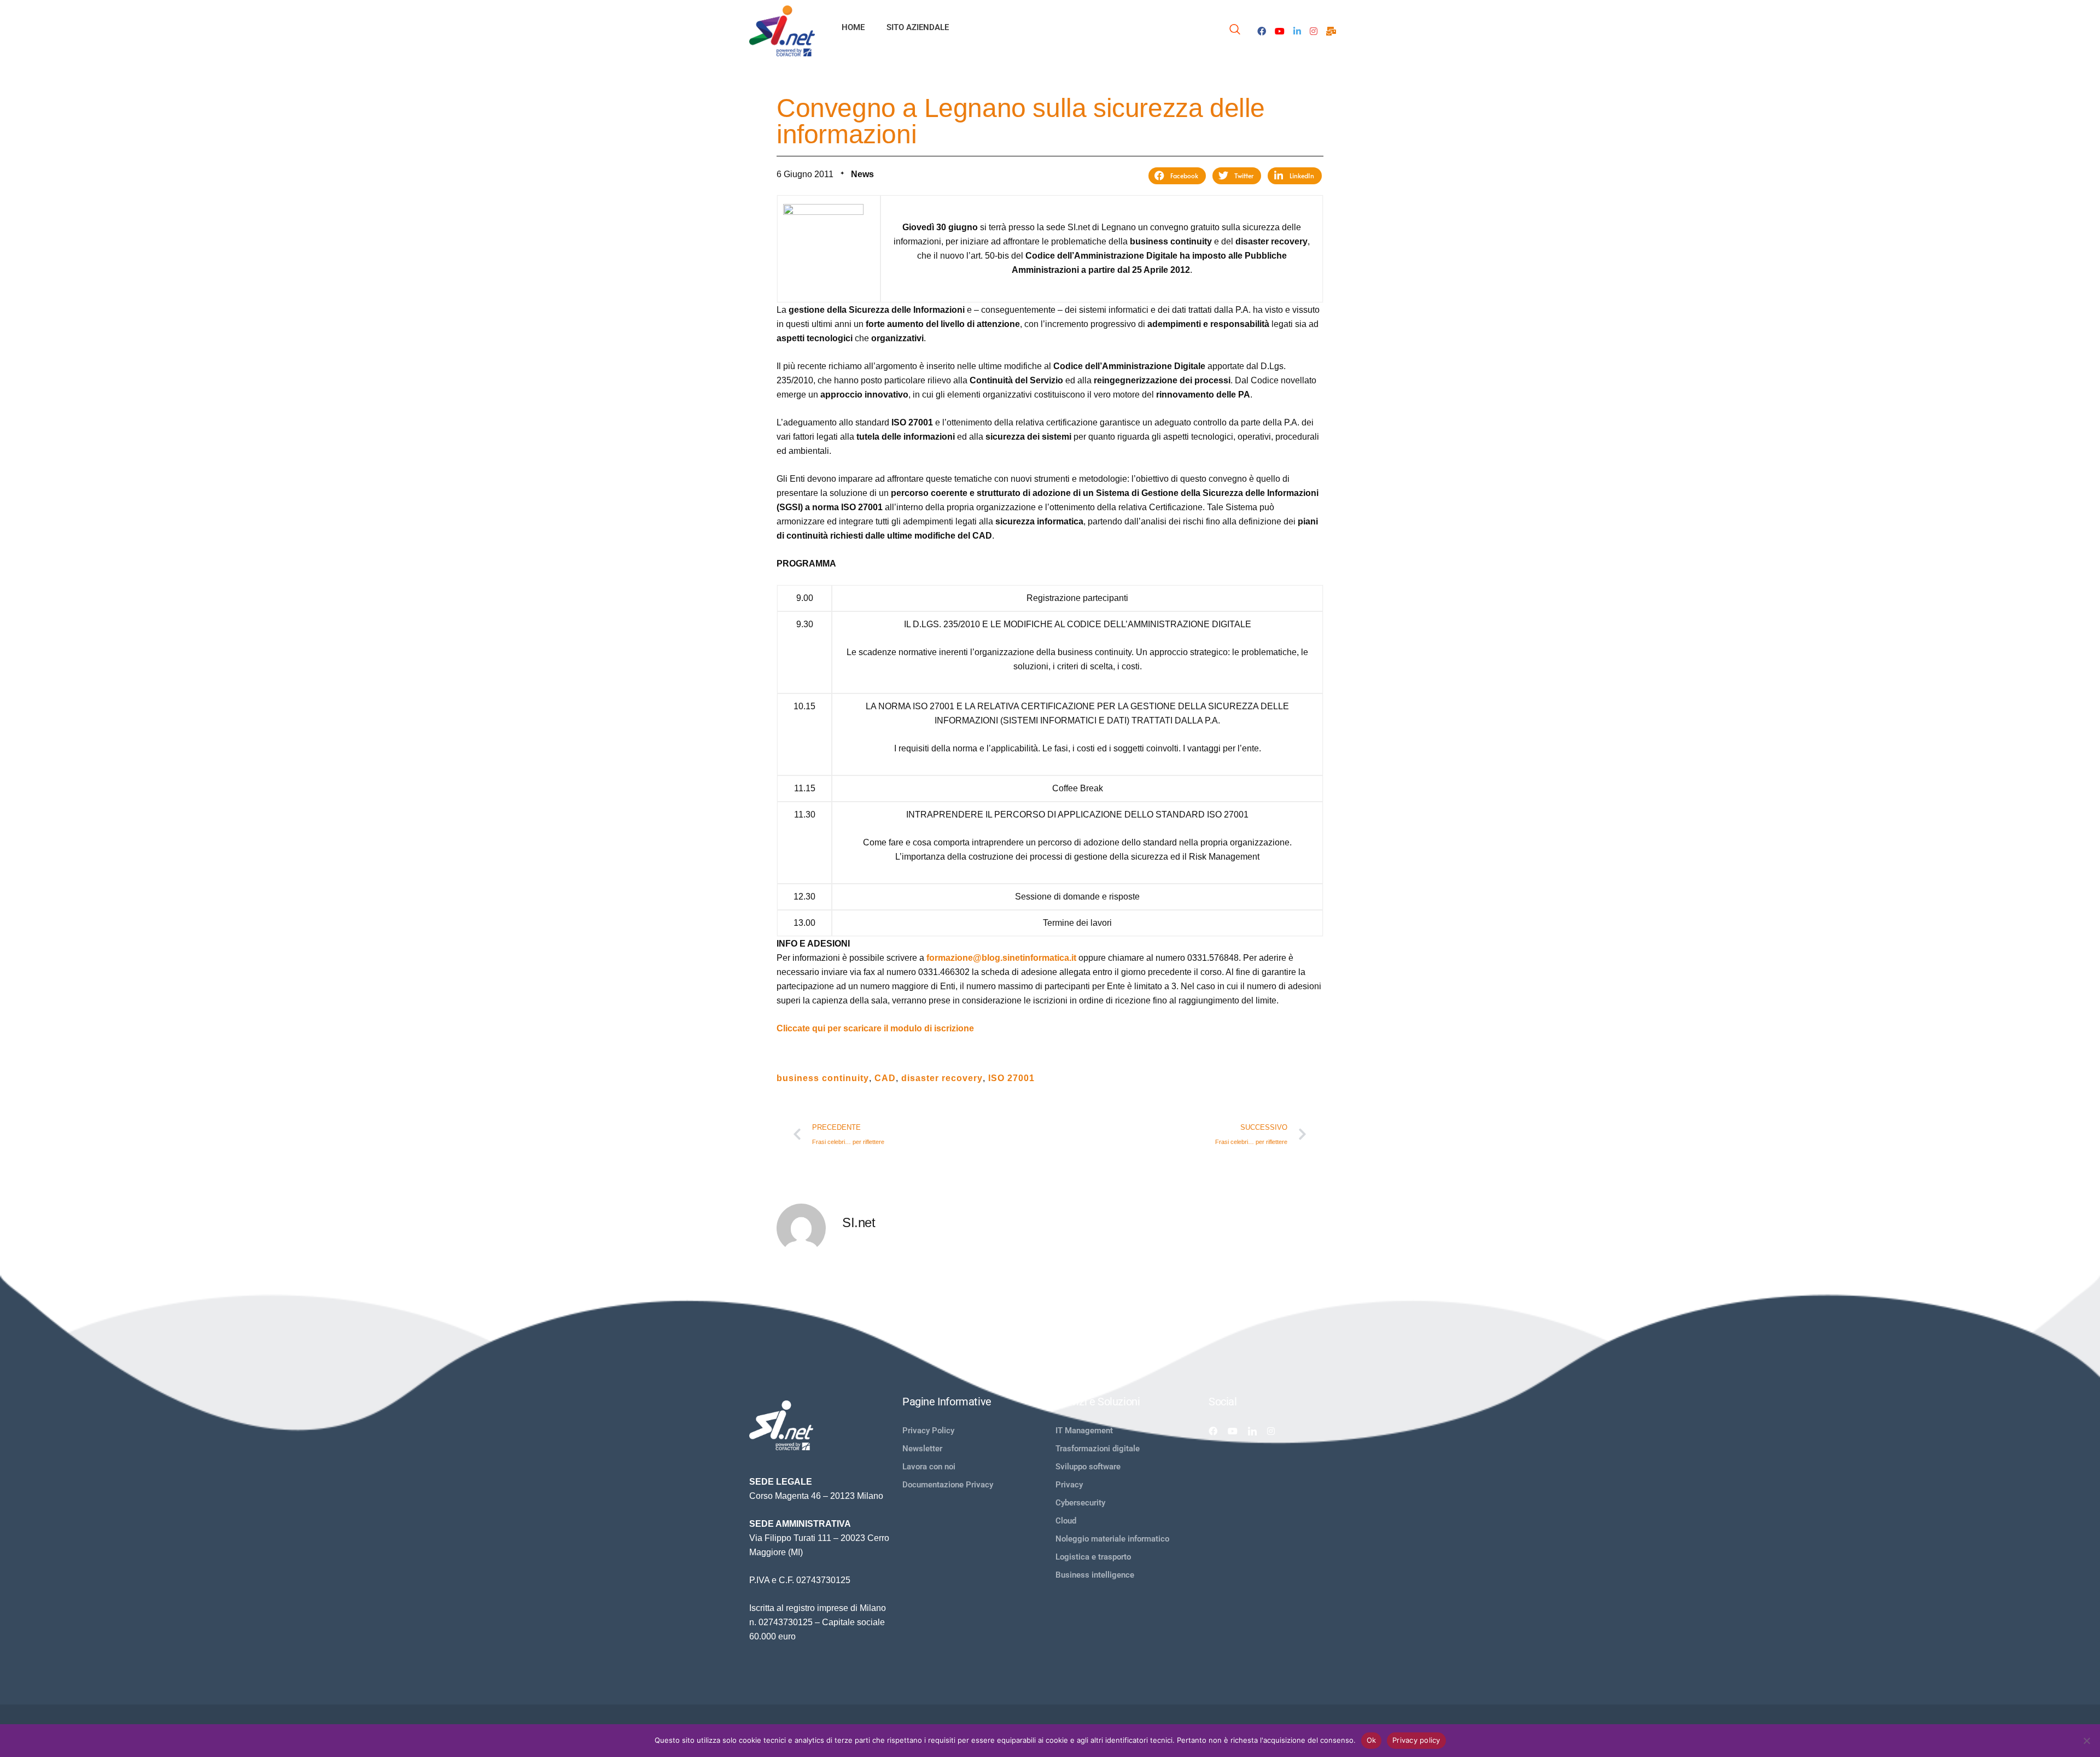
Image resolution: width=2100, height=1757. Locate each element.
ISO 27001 (1011, 1078)
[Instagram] (1314, 31)
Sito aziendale (918, 27)
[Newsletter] (1331, 31)
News (862, 174)
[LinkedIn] (1297, 31)
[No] (2086, 1741)
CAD (885, 1078)
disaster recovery (942, 1078)
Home (853, 27)
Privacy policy (1416, 1740)
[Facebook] (1262, 31)
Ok (1372, 1740)
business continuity (823, 1078)
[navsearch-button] (1235, 31)
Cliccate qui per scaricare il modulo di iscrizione (875, 1028)
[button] (1177, 176)
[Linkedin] (1252, 1431)
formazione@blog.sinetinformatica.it (1001, 958)
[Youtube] (1280, 31)
